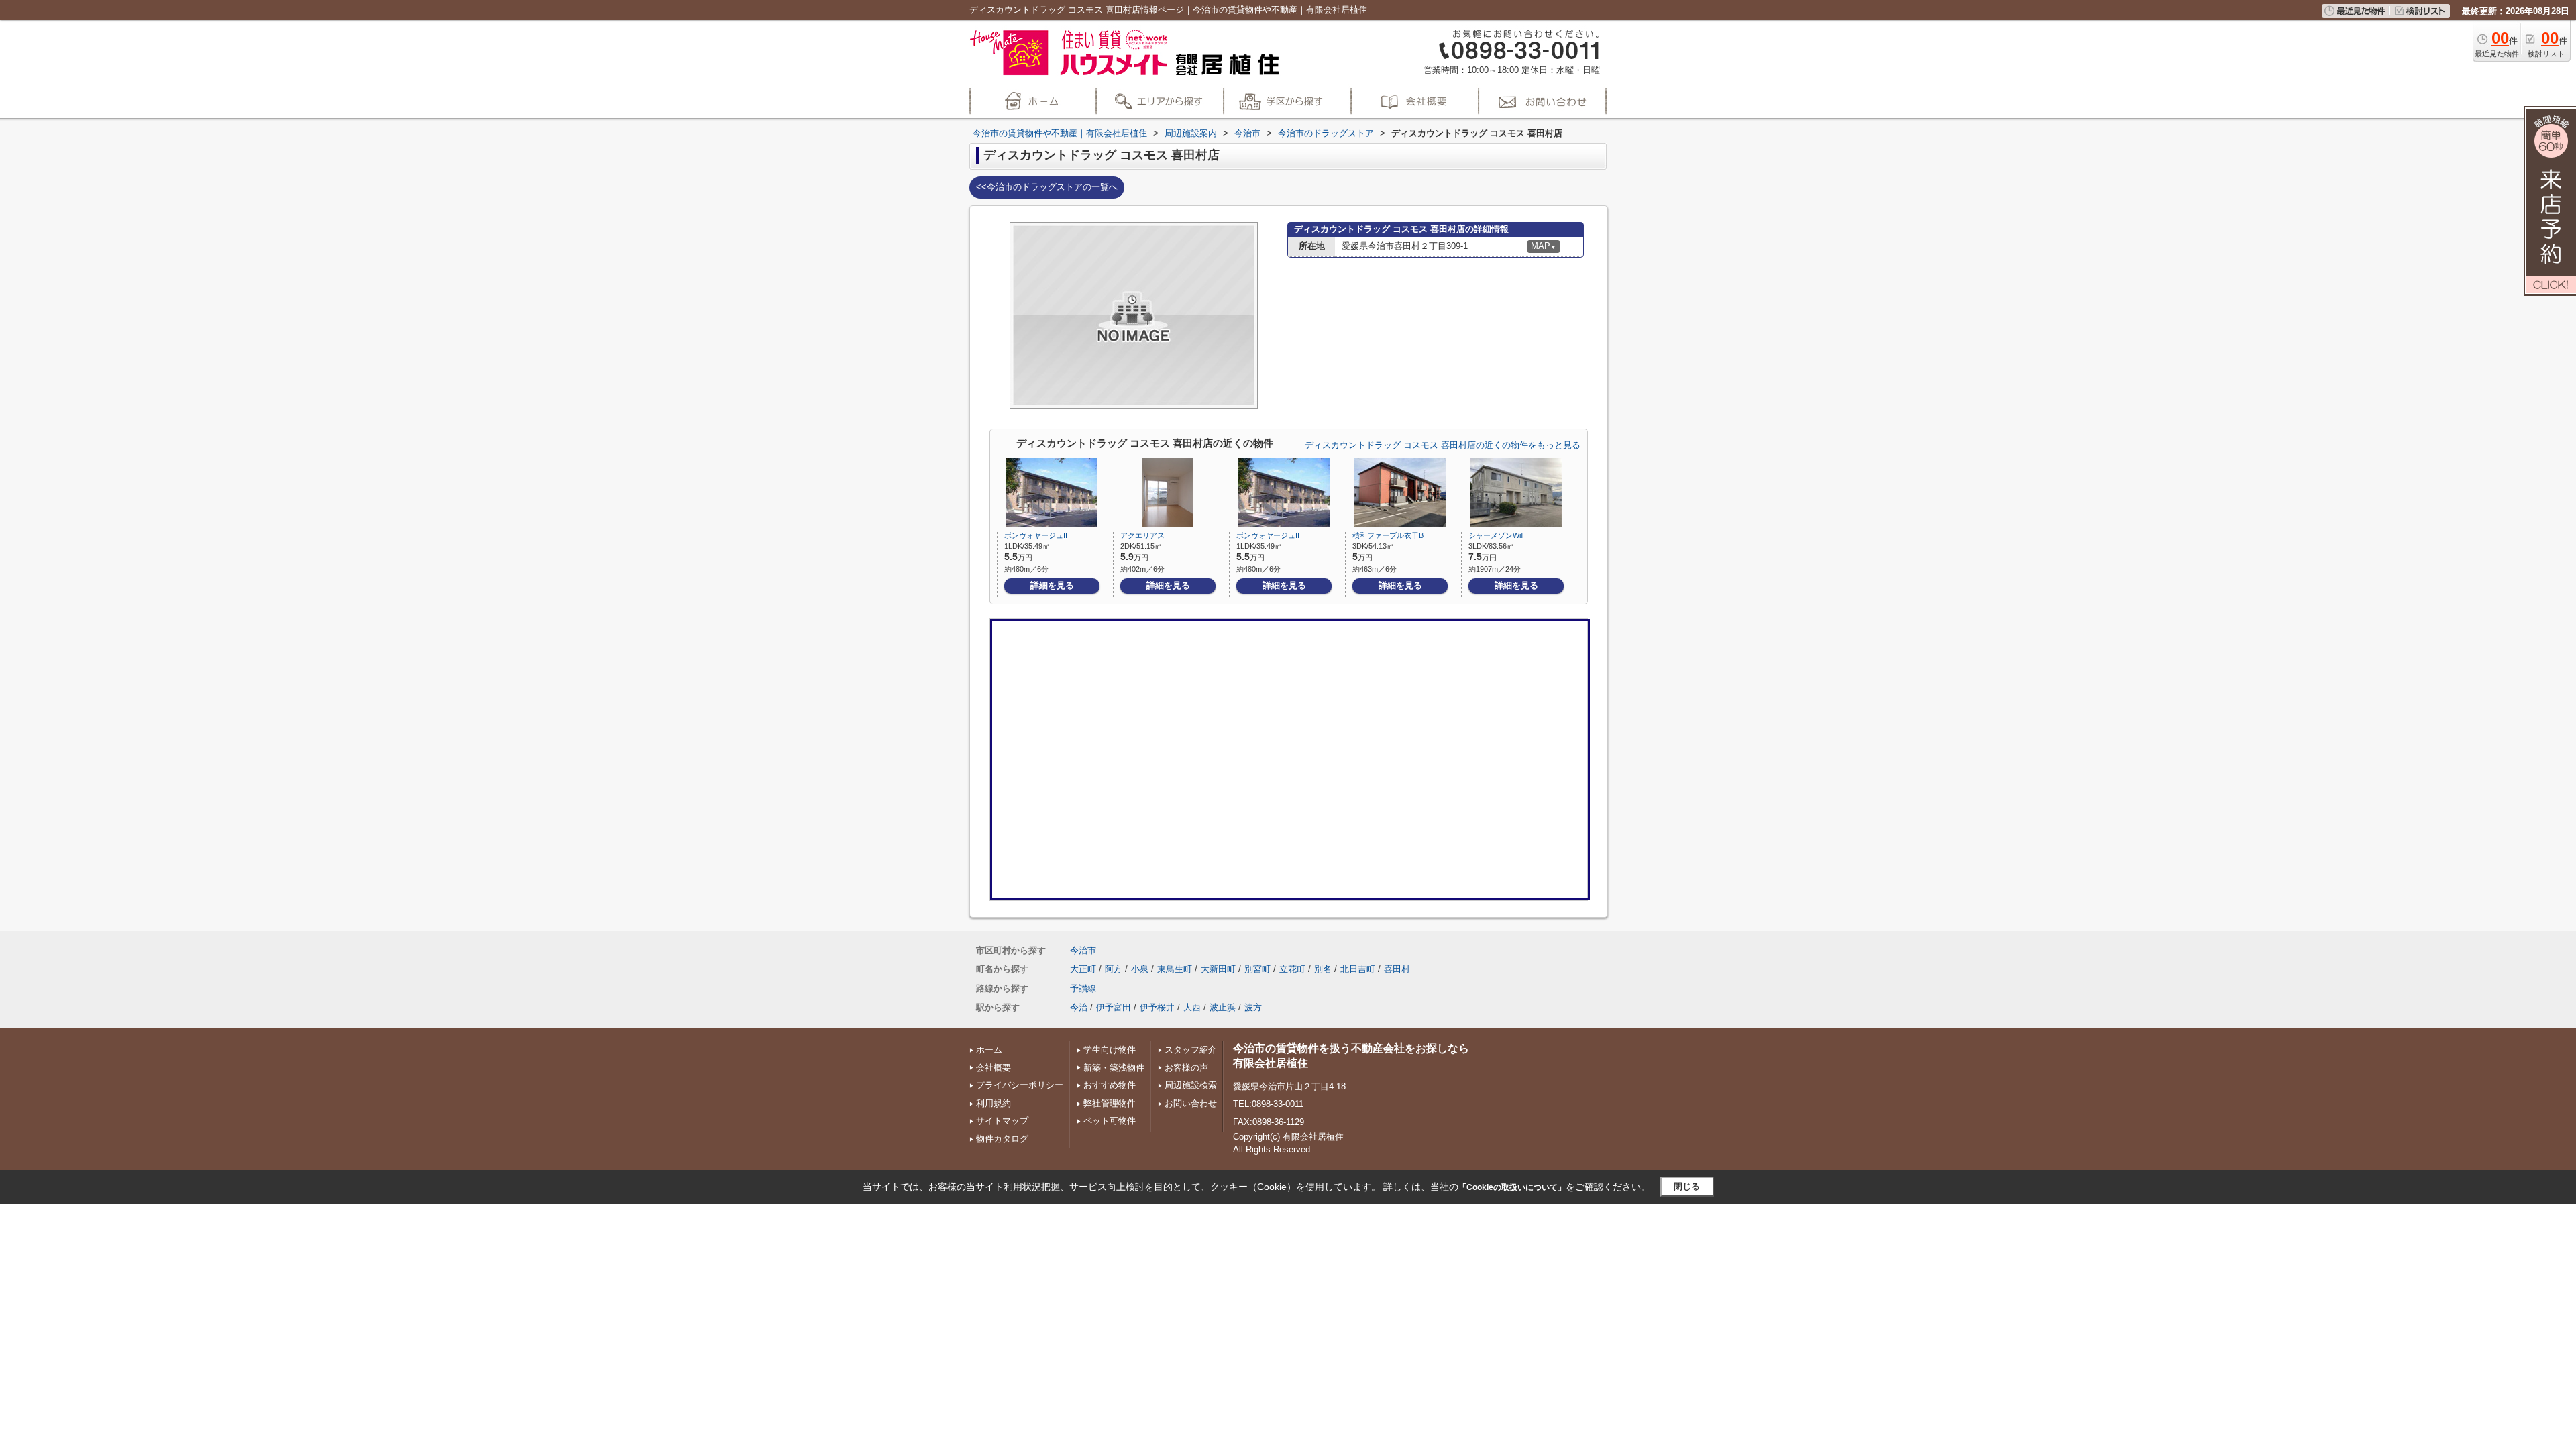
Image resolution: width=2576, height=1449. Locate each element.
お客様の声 (1186, 1068)
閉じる (1687, 1186)
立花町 (1292, 969)
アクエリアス (1142, 535)
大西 (1192, 1007)
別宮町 (1257, 969)
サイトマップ (1002, 1121)
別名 (1323, 969)
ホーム (989, 1050)
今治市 (1083, 950)
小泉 (1140, 969)
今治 (1079, 1007)
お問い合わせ (1191, 1103)
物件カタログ (1002, 1139)
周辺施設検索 (1191, 1085)
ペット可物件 (1110, 1121)
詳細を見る (1052, 585)
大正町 (1083, 969)
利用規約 (994, 1103)
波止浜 (1223, 1007)
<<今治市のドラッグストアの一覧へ (1047, 187)
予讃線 (1083, 988)
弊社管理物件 (1110, 1103)
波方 (1253, 1007)
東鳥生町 (1175, 969)
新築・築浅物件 (1114, 1068)
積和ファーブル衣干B (1388, 535)
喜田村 (1397, 969)
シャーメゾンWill (1496, 535)
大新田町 (1218, 969)
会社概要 (994, 1068)
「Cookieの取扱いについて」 (1512, 1187)
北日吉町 (1358, 969)
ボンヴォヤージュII (1036, 535)
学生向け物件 (1110, 1050)
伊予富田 (1114, 1007)
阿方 (1114, 969)
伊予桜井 (1157, 1007)
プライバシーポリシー (1020, 1085)
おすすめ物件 (1110, 1085)
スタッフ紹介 (1191, 1050)
